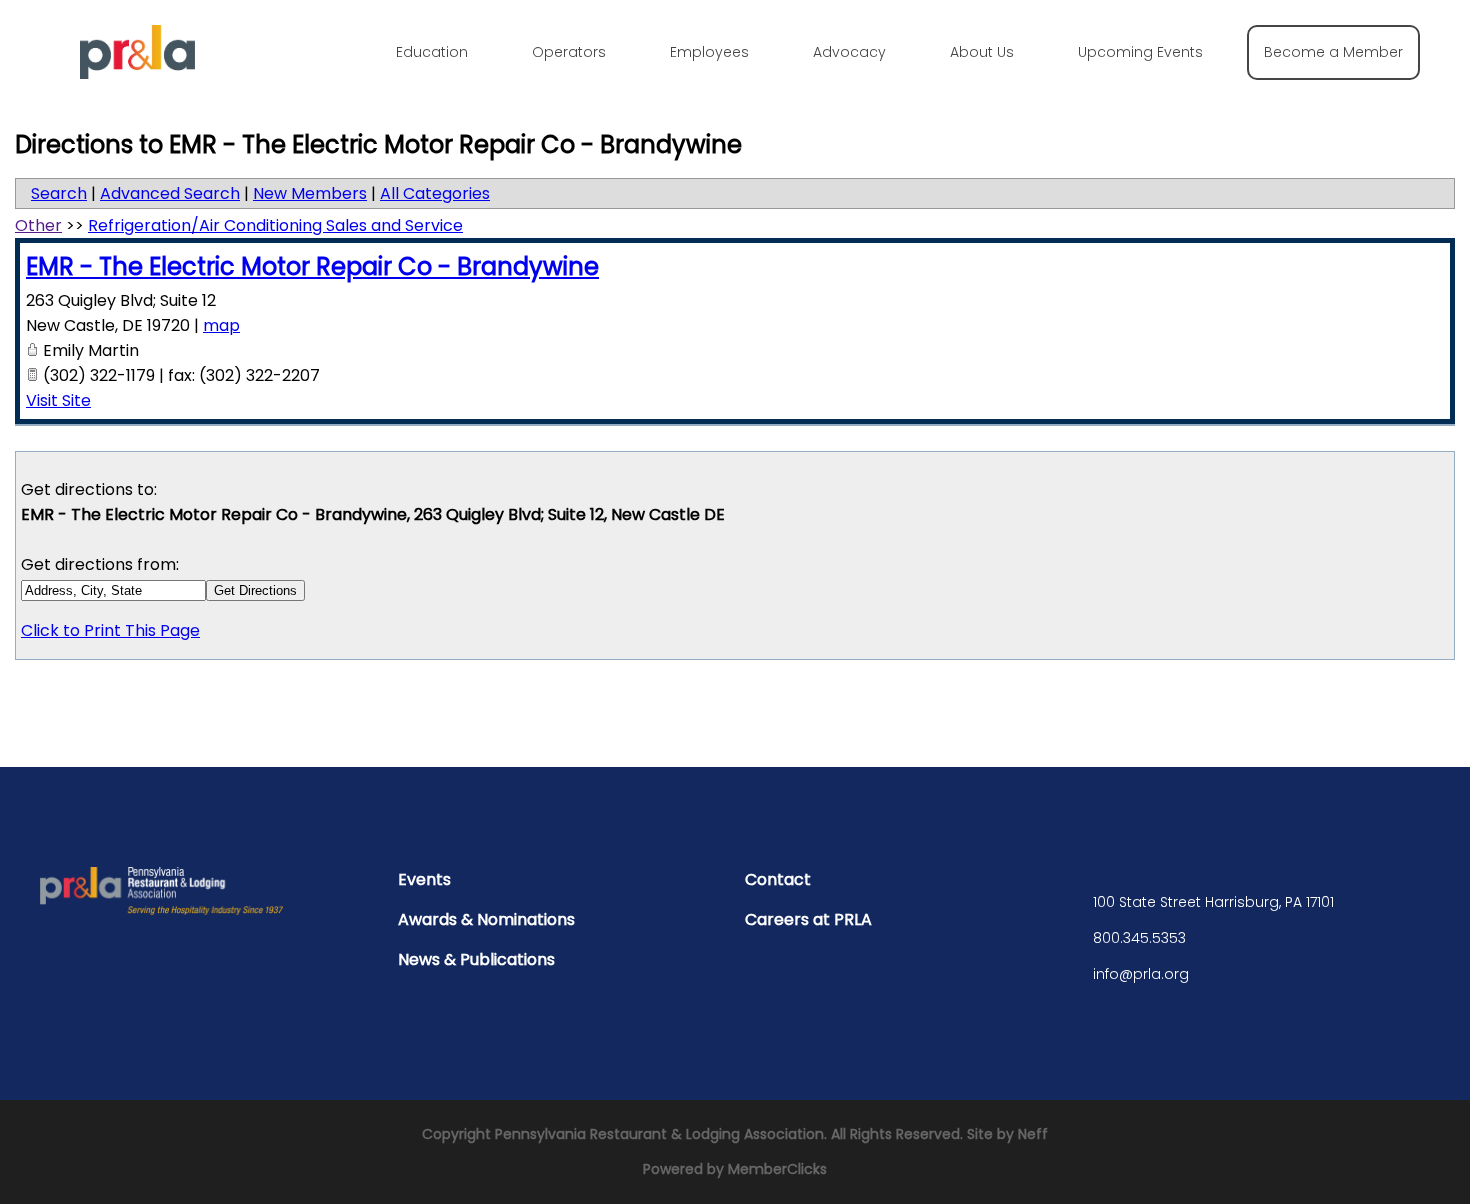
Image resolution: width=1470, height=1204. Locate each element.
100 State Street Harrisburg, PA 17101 (1213, 902)
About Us (982, 52)
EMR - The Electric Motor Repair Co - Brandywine (312, 266)
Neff (1033, 1134)
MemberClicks (777, 1169)
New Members (310, 193)
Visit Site (58, 400)
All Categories (435, 193)
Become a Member (1333, 52)
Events (424, 879)
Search (59, 193)
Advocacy (849, 52)
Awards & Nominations (486, 919)
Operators (569, 52)
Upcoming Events (1140, 52)
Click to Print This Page (110, 630)
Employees (709, 52)
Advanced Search (170, 193)
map (221, 325)
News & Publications (476, 959)
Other (38, 225)
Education (432, 52)
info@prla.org (1141, 974)
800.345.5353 (1139, 938)
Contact (778, 879)
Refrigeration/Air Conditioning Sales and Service (275, 225)
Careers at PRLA (808, 919)
